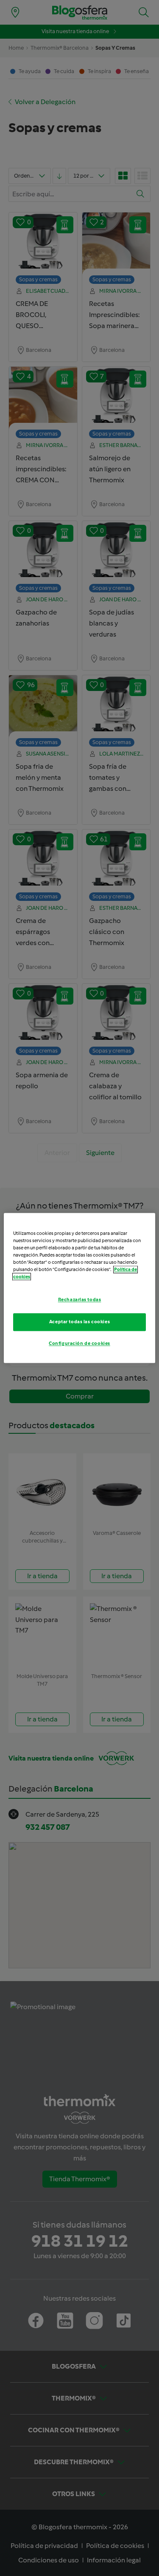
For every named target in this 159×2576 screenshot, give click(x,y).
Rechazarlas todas (80, 1300)
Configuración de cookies (79, 1344)
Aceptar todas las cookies (79, 1322)
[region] (79, 1288)
